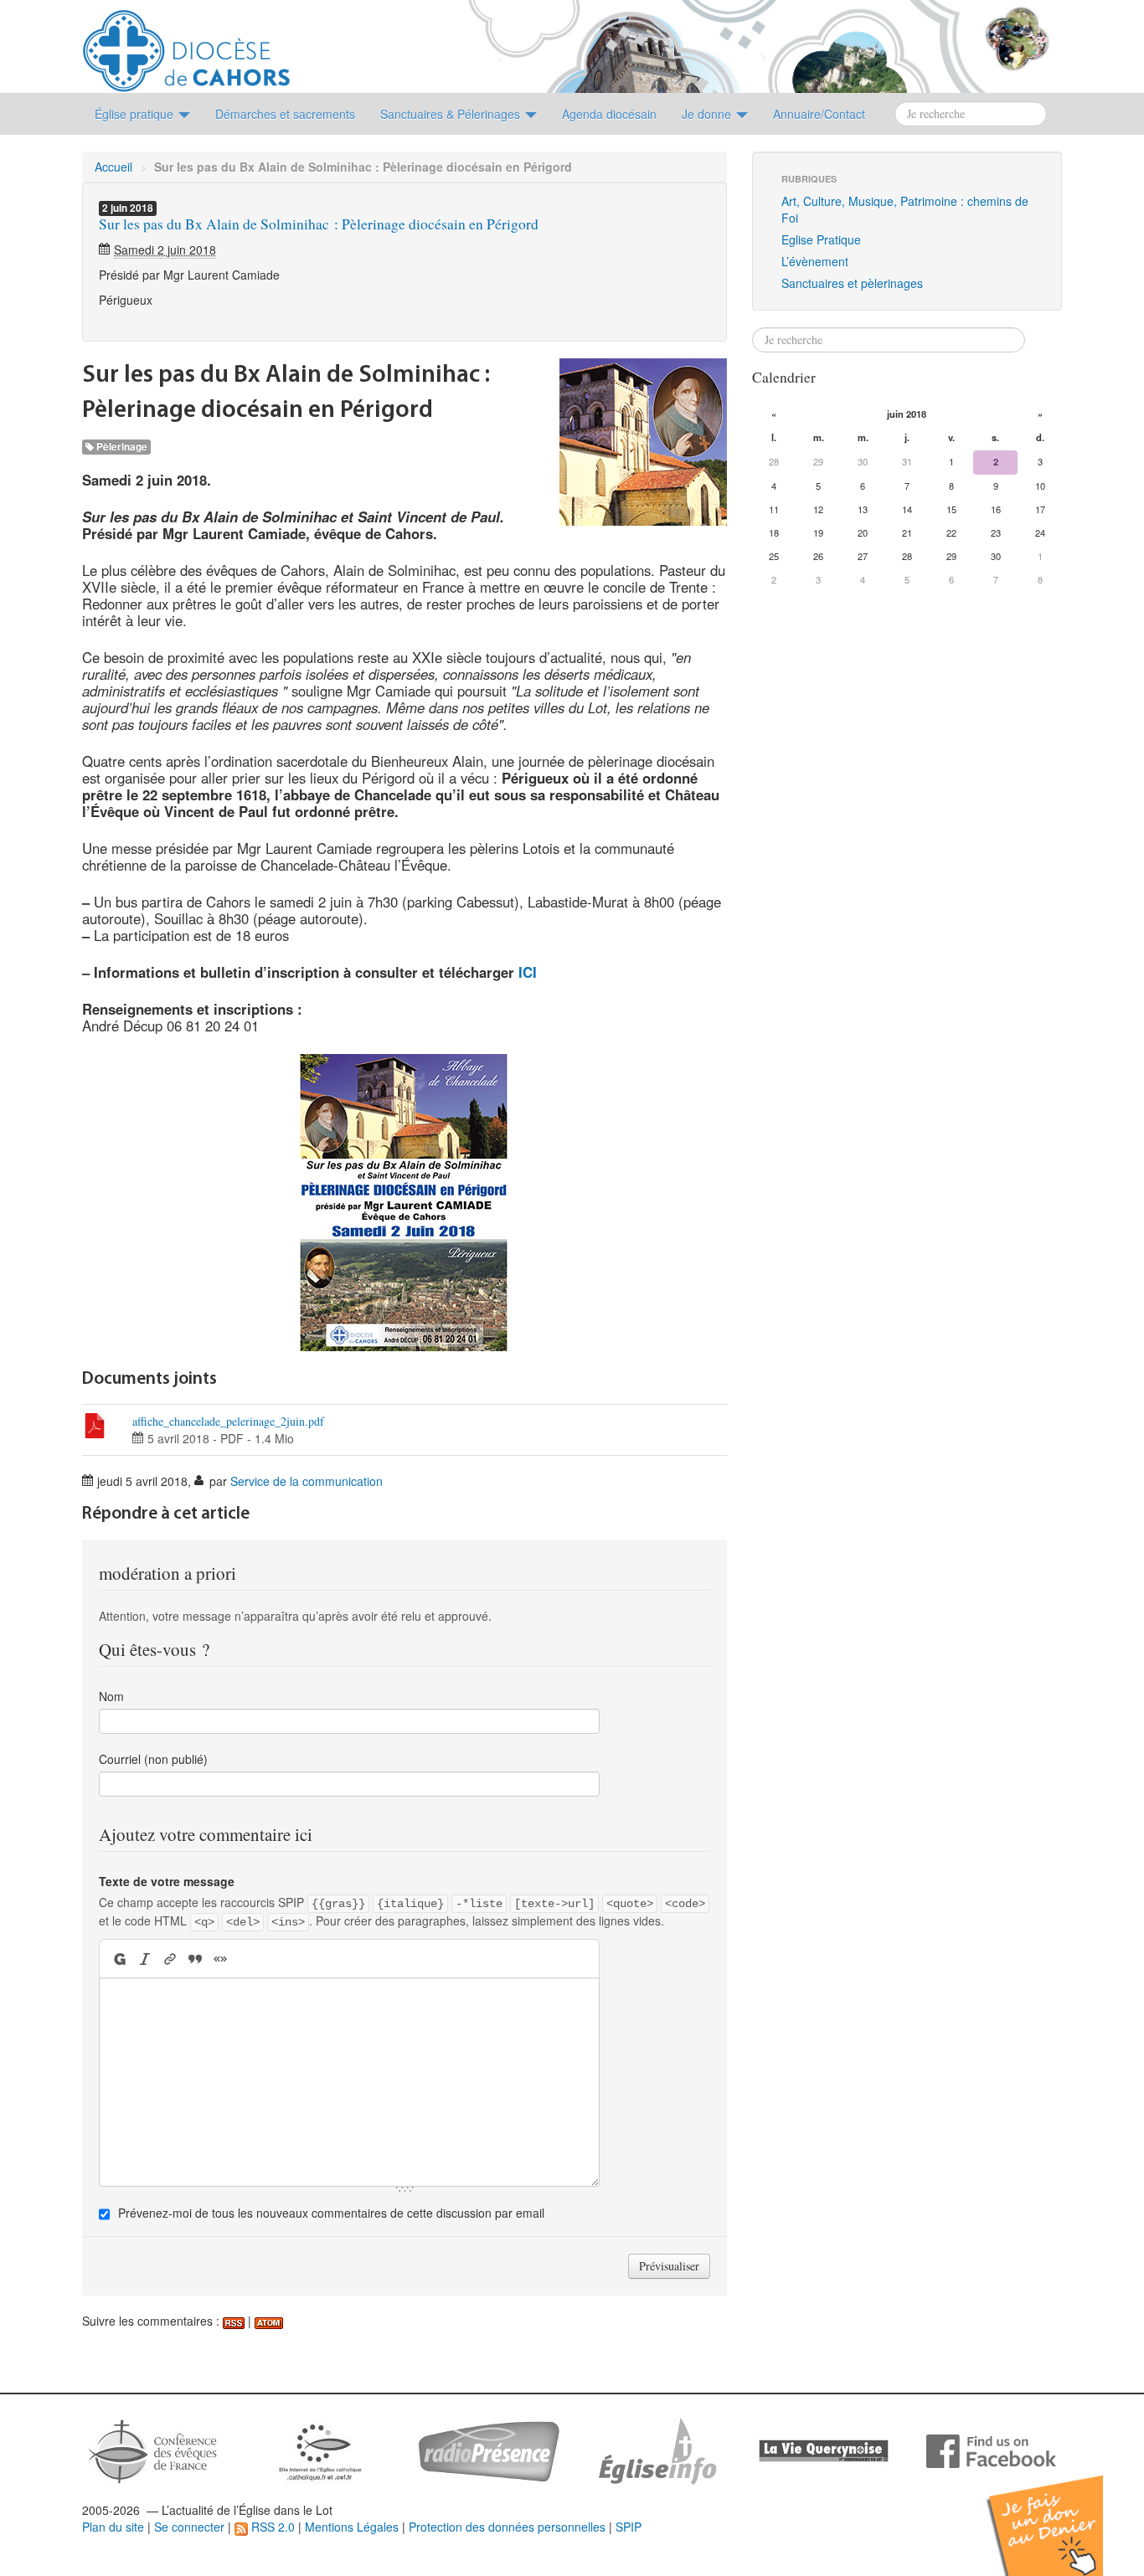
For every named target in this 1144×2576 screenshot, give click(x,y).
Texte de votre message (167, 1881)
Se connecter (189, 2527)
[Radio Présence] (489, 2450)
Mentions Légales (352, 2527)
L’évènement (815, 261)
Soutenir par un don (1060, 2513)
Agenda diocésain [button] (609, 114)
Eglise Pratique (821, 239)
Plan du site (113, 2527)
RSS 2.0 (271, 2527)
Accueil (113, 167)
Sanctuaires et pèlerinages (852, 283)
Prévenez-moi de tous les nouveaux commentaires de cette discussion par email (331, 2213)
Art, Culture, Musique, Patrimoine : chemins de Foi (905, 209)
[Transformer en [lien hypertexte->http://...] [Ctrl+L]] (170, 1959)
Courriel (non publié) (153, 1759)
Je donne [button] (708, 114)
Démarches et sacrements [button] (285, 114)
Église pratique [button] (136, 114)
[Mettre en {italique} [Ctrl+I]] (145, 1959)
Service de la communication (307, 1481)
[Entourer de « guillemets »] (220, 1959)
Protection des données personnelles (507, 2527)
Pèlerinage (121, 447)
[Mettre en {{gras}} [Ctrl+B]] (119, 1959)
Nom (111, 1696)
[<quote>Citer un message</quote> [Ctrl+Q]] (195, 1959)
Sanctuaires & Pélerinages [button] (452, 114)
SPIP (629, 2527)
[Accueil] (186, 44)
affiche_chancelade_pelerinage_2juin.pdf (228, 1421)
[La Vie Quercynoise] (824, 2450)
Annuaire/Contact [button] (819, 114)
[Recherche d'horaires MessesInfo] (656, 2450)
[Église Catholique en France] (153, 2450)
